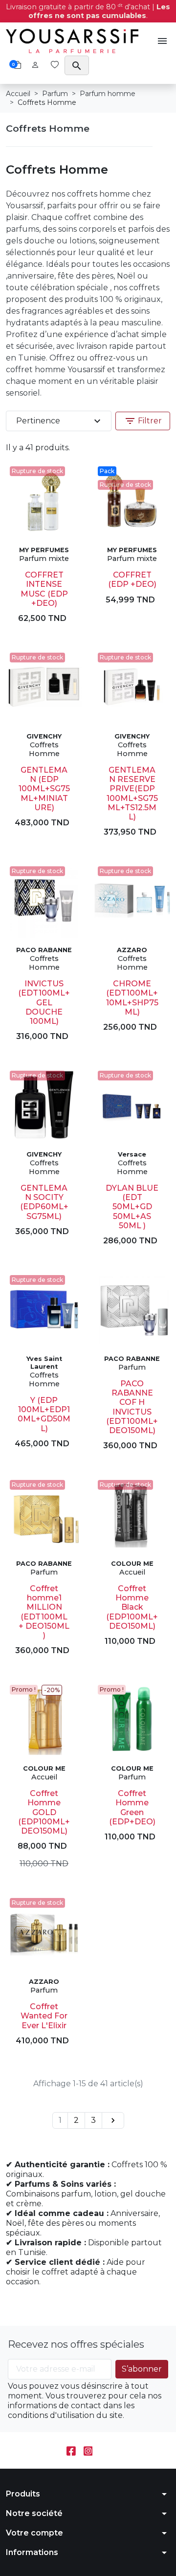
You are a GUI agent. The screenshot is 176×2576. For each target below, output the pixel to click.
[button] (162, 41)
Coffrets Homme (48, 128)
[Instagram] (88, 2450)
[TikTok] (105, 2450)
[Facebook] (71, 2450)
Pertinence (60, 421)
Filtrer (143, 421)
